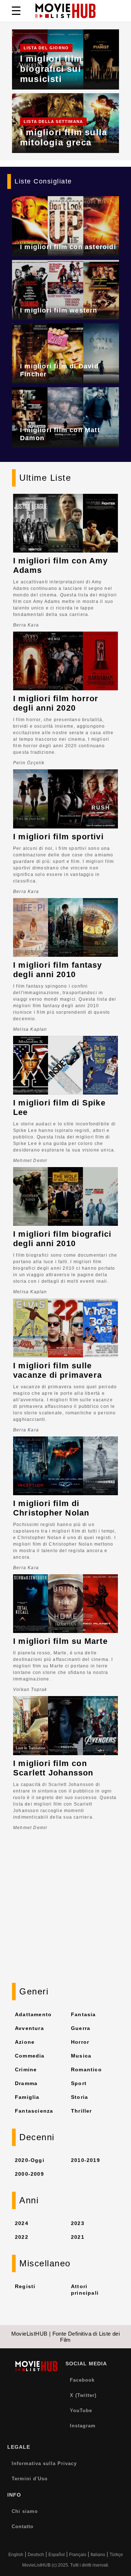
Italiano (98, 2555)
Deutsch (36, 2555)
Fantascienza (34, 2111)
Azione (25, 2042)
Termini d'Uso (30, 2479)
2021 (78, 2237)
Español (57, 2555)
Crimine (26, 2070)
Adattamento (33, 2014)
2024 (22, 2223)
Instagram (83, 2426)
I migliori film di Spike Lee (59, 1107)
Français (78, 2555)
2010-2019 (86, 2160)
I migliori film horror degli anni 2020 (56, 703)
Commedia (30, 2056)
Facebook (82, 2380)
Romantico (86, 2070)
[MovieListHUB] (65, 11)
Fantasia (84, 2014)
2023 (78, 2223)
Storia (80, 2097)
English (16, 2555)
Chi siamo (25, 2511)
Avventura (29, 2028)
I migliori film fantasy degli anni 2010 (58, 970)
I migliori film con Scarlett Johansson (53, 1768)
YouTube (81, 2410)
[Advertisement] (65, 1914)
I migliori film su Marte (60, 1641)
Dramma (26, 2083)
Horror (80, 2042)
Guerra (81, 2028)
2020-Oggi (30, 2160)
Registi (25, 2286)
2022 (22, 2237)
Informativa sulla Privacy (44, 2463)
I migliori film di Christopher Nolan (51, 1508)
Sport (79, 2083)
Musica (81, 2056)
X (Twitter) (83, 2395)
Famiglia (27, 2097)
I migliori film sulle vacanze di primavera (57, 1370)
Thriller (82, 2111)
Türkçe (116, 2555)
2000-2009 (29, 2174)
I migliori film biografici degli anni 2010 (62, 1239)
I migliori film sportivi (58, 837)
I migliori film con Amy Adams (61, 565)
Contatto (23, 2527)
